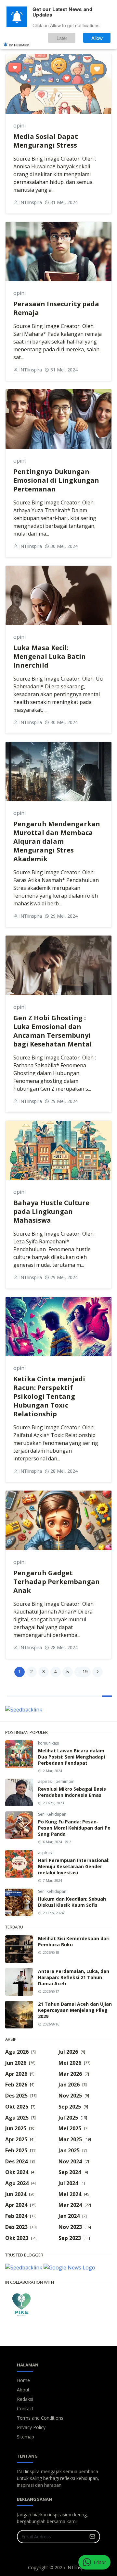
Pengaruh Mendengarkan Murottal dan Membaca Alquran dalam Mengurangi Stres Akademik (57, 841)
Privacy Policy (31, 2427)
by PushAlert (19, 45)
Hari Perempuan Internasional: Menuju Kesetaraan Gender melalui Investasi (74, 1866)
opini (19, 126)
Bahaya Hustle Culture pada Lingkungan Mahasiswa (51, 1211)
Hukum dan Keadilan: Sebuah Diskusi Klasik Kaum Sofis (72, 1902)
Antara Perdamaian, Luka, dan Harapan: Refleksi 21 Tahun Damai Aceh (74, 1977)
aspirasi (46, 1781)
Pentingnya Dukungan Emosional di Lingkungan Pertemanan (56, 480)
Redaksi (25, 2399)
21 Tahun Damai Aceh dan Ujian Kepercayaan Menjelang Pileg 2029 (75, 2010)
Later (62, 38)
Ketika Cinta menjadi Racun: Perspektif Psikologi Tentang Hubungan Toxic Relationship (49, 1396)
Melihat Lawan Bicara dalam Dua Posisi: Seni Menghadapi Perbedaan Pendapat (71, 1757)
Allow (97, 38)
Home (23, 2380)
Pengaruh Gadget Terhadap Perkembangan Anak (57, 1582)
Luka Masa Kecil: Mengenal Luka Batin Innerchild (50, 656)
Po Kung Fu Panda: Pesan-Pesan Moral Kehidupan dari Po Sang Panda (74, 1828)
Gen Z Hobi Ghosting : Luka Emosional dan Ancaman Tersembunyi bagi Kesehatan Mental (53, 1031)
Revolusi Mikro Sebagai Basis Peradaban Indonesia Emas (72, 1792)
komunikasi (48, 1743)
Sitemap (26, 2437)
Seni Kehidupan (52, 1814)
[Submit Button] (92, 2537)
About (23, 2390)
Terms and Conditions (40, 2418)
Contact (25, 2408)
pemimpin (65, 1781)
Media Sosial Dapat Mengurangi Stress (46, 141)
